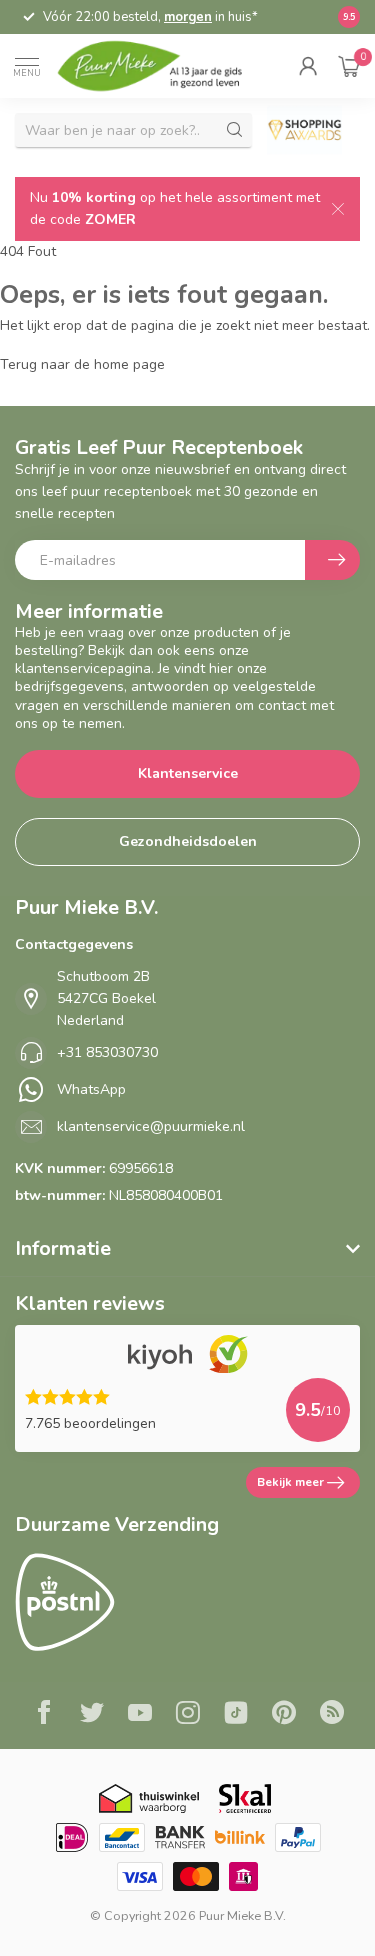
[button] (308, 66)
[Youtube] (140, 1715)
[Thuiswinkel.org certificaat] (149, 1798)
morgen (188, 17)
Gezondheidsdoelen (188, 841)
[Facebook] (44, 1715)
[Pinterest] (284, 1715)
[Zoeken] (235, 130)
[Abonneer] (332, 560)
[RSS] (332, 1715)
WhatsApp (91, 1089)
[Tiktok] (236, 1715)
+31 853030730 (107, 1052)
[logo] (161, 66)
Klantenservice (188, 773)
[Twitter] (92, 1715)
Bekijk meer (290, 1482)
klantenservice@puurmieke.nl (151, 1126)
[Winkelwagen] (349, 66)
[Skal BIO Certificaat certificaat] (244, 1798)
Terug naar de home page (82, 364)
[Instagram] (188, 1715)
